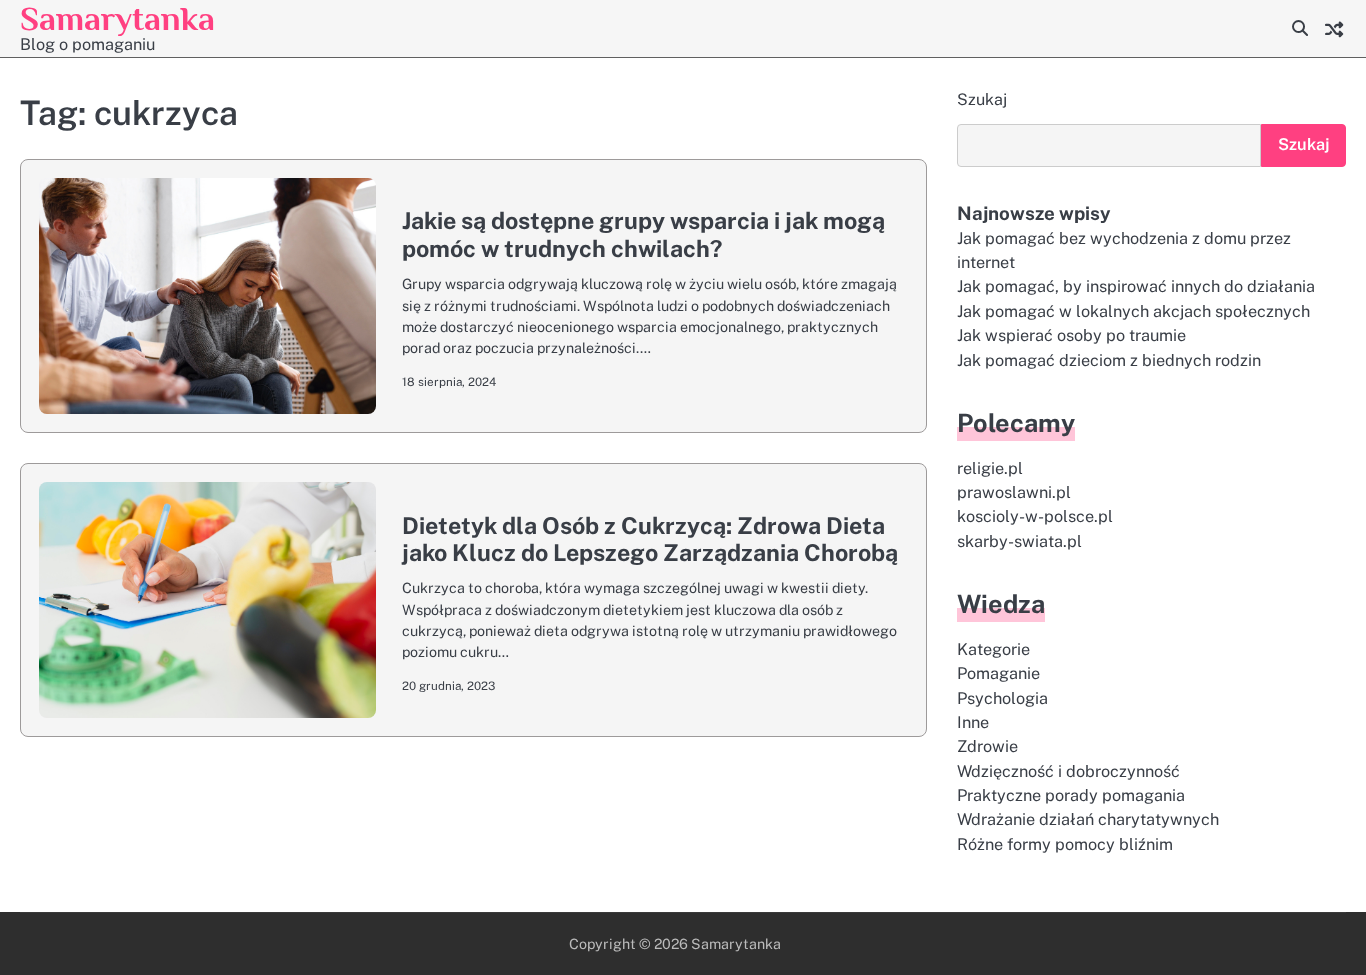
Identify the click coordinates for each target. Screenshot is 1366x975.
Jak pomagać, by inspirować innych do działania (1136, 286)
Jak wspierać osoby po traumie (1071, 335)
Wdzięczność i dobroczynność (1068, 771)
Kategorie (993, 649)
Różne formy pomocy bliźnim (1065, 844)
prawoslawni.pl (1014, 492)
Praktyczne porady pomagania (1071, 795)
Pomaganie (998, 673)
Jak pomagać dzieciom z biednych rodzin (1109, 360)
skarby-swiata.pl (1019, 541)
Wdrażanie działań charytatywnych (1088, 819)
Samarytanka (117, 18)
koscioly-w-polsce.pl (1035, 516)
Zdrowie (987, 746)
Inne (973, 722)
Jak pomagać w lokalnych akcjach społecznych (1133, 311)
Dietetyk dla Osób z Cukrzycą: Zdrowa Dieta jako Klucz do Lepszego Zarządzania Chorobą (650, 539)
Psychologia (1002, 698)
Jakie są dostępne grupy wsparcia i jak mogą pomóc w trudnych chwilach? (643, 234)
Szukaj (982, 99)
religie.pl (990, 468)
